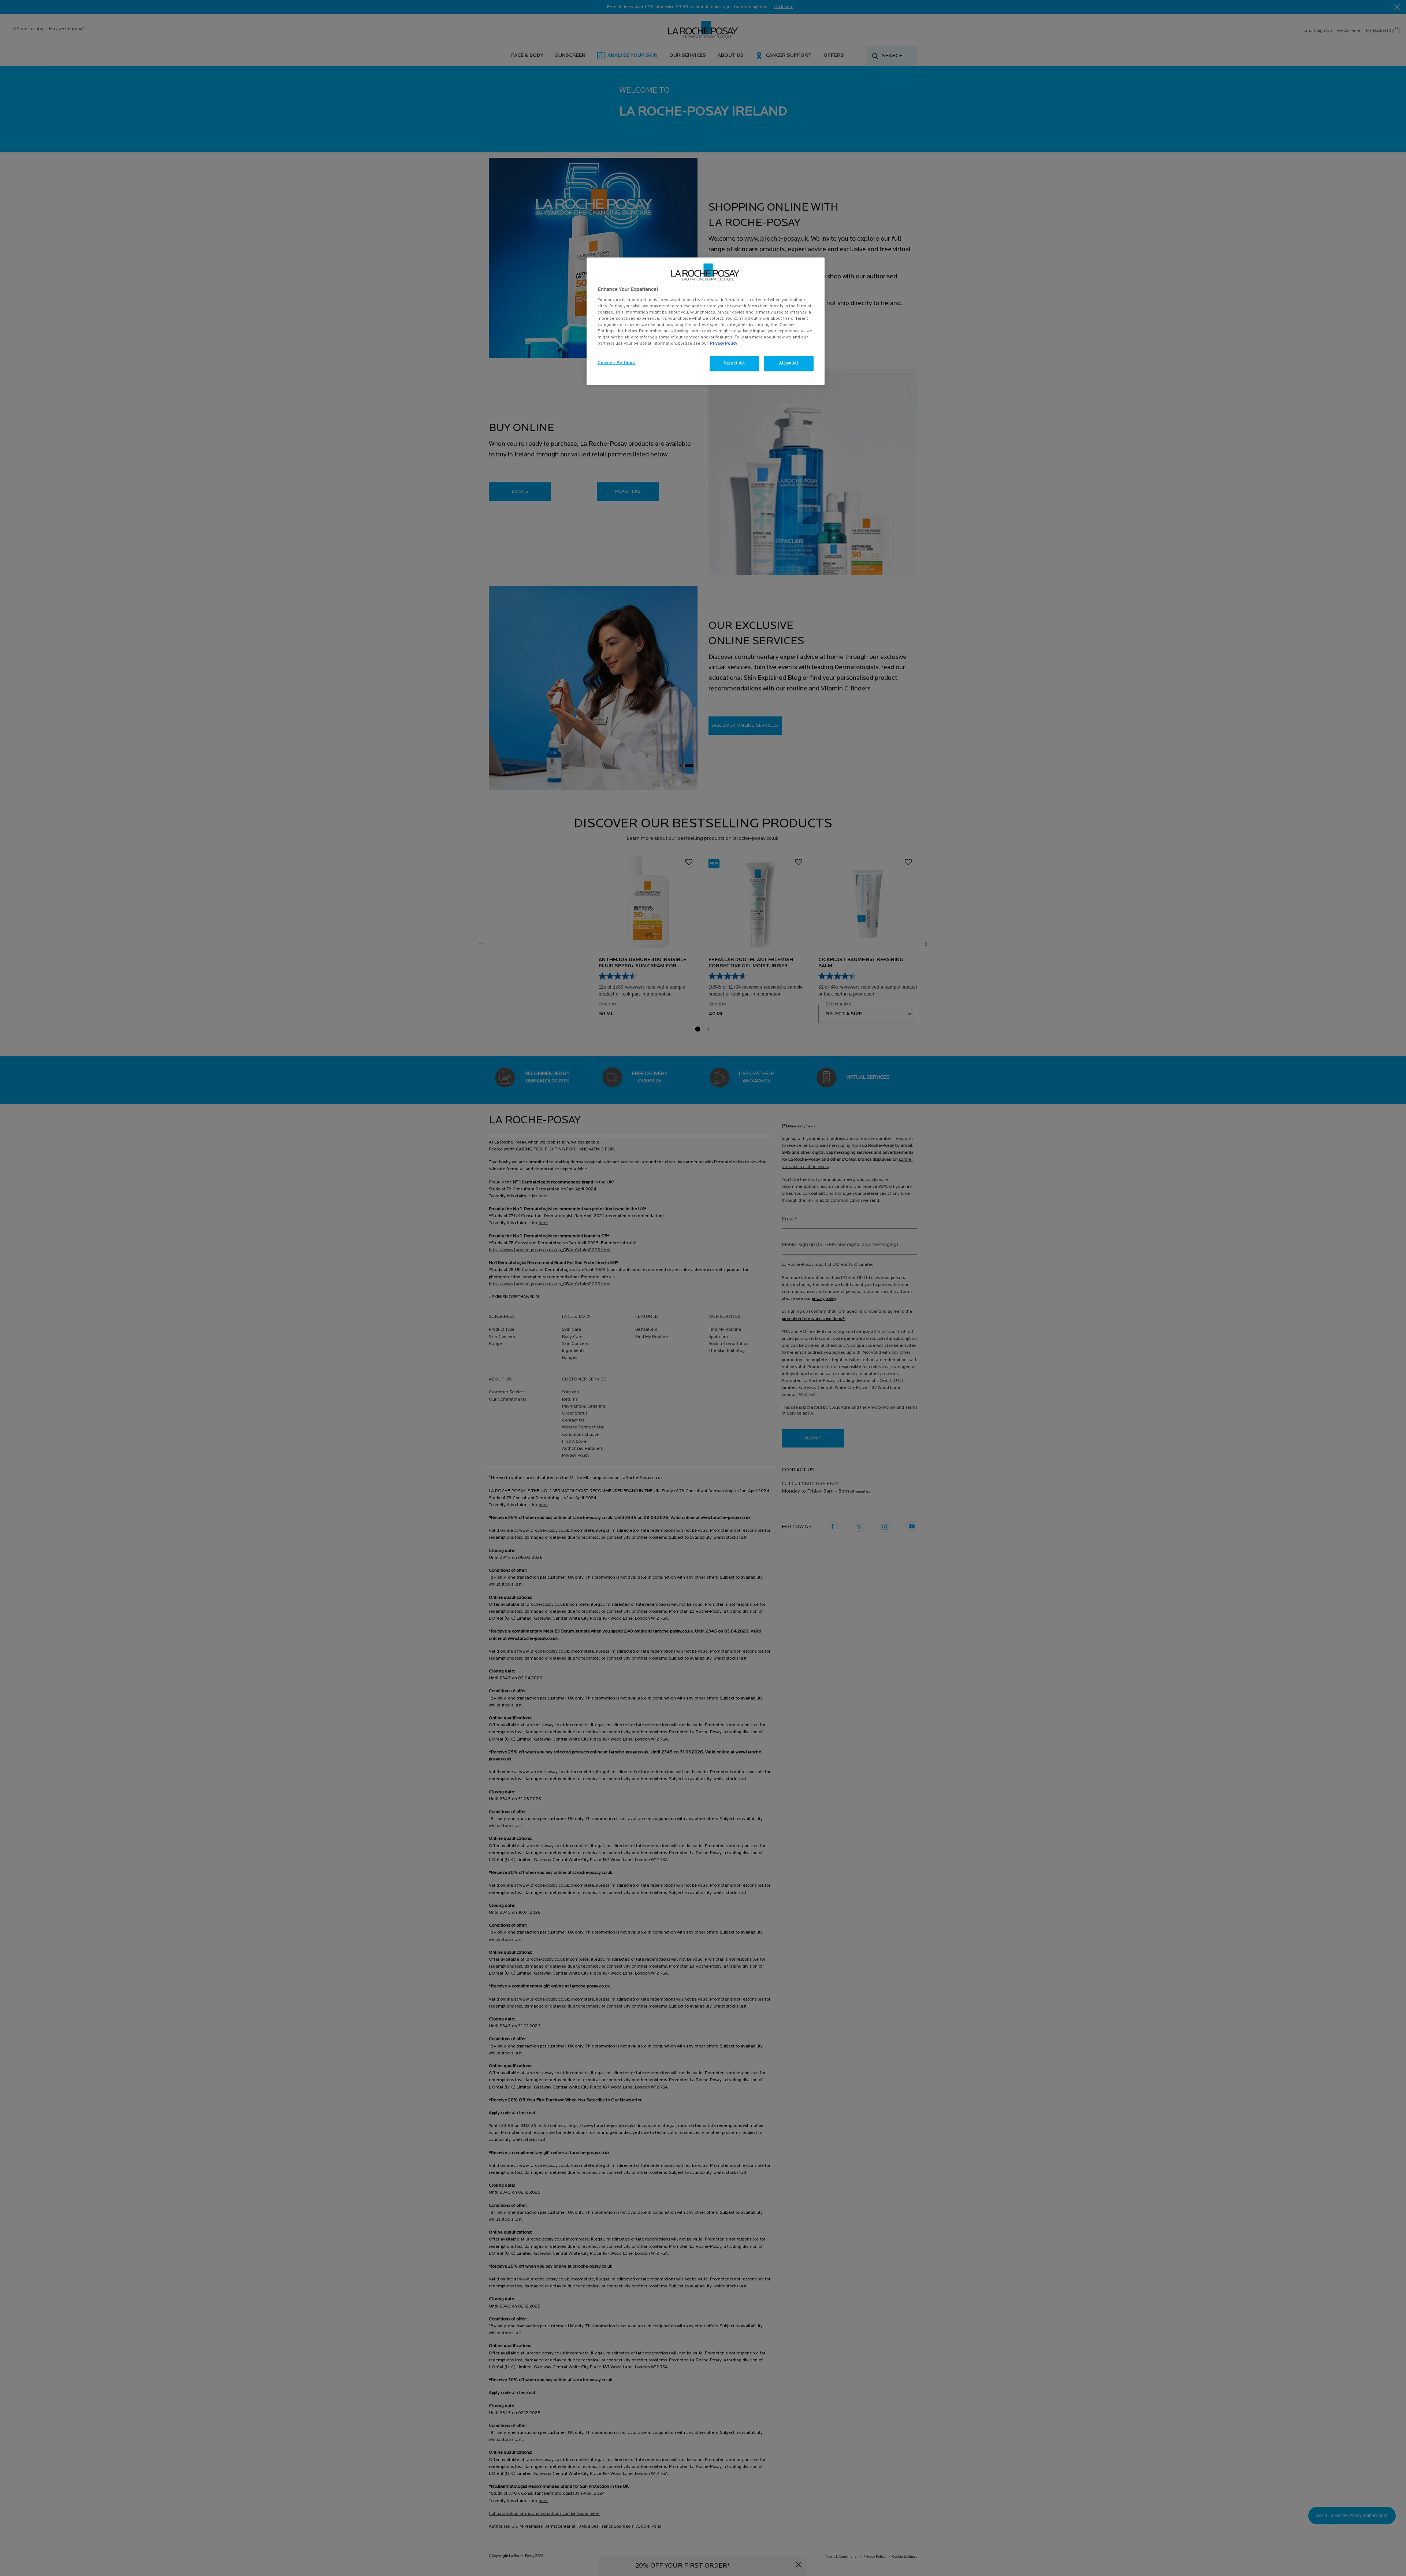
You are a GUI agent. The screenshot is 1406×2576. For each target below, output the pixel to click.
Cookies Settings (616, 363)
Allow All (789, 363)
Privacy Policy (724, 344)
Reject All (734, 363)
